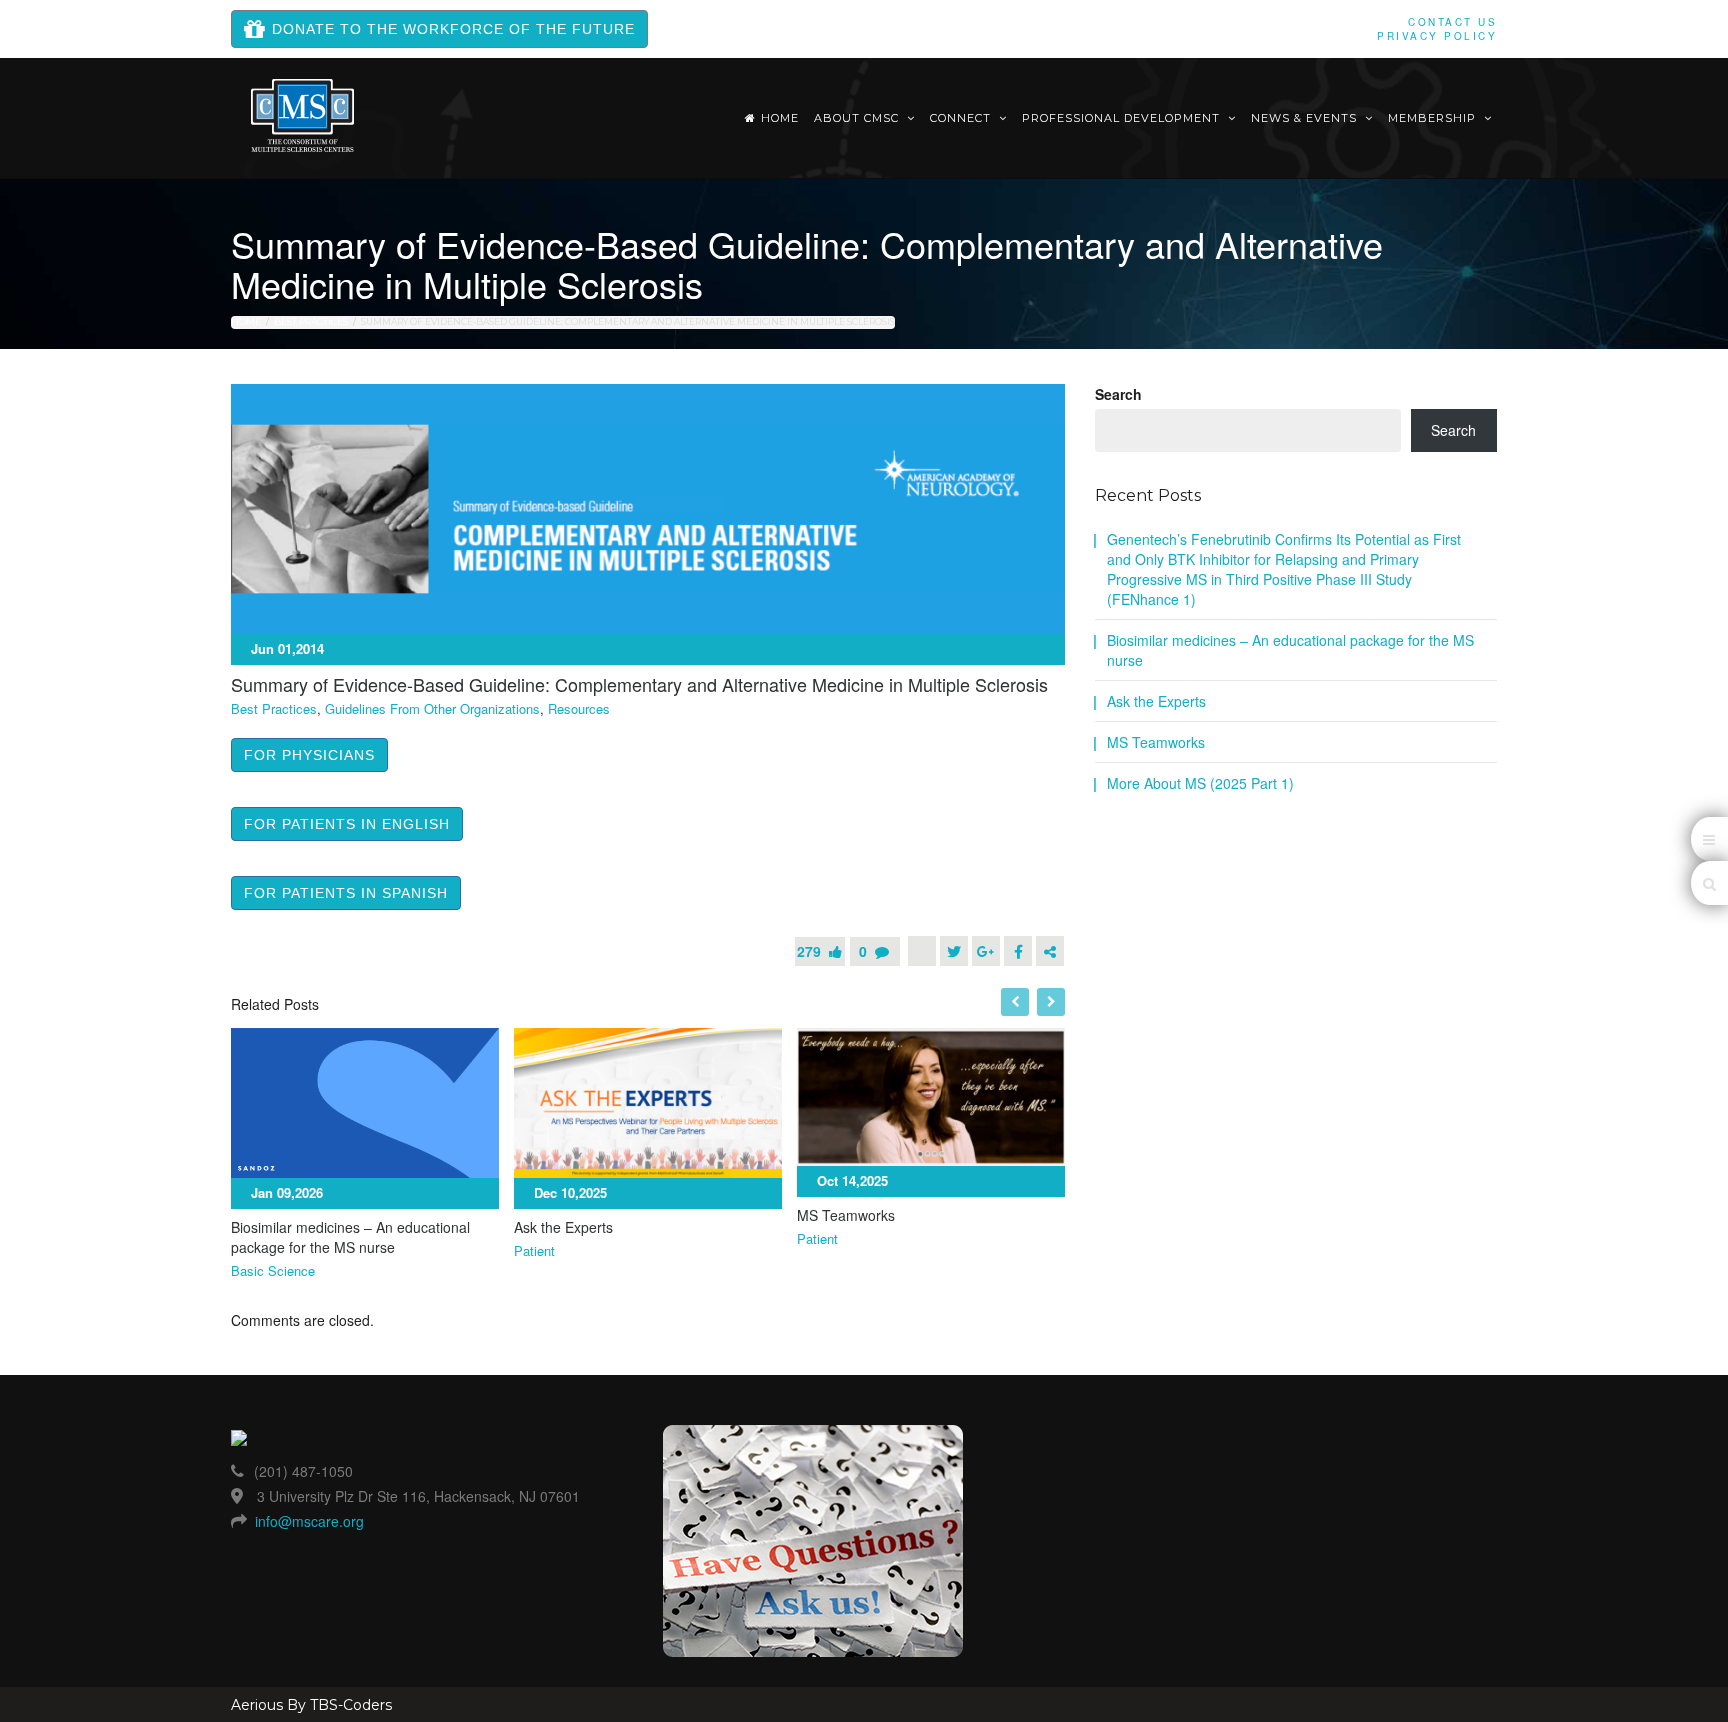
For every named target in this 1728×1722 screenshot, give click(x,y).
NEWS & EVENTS (1306, 118)
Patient (534, 1251)
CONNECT (962, 118)
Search (1118, 394)
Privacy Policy (1437, 36)
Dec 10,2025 (570, 1192)
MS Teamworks (846, 1215)
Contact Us (1452, 22)
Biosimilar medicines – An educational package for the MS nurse (350, 1237)
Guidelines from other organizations (432, 709)
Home (780, 118)
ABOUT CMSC (858, 118)
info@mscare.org (309, 1521)
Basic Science (273, 1271)
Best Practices (311, 321)
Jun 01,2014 (287, 648)
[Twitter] (954, 951)
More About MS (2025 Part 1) (1200, 783)
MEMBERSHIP (1434, 118)
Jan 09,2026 (287, 1192)
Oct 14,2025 (852, 1180)
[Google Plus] (986, 951)
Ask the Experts (563, 1227)
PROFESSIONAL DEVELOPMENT (1123, 118)
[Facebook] (1018, 951)
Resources (579, 709)
